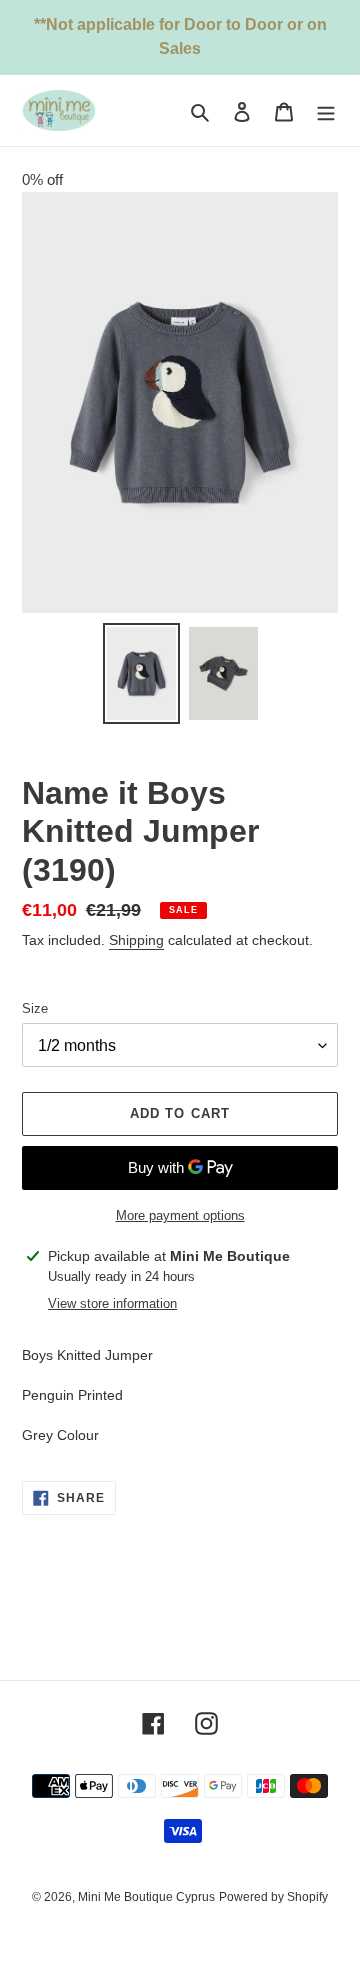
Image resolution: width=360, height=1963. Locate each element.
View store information (112, 1303)
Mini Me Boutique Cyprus (146, 1897)
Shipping (136, 940)
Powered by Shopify (273, 1897)
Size (35, 1008)
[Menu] (326, 110)
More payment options (180, 1215)
